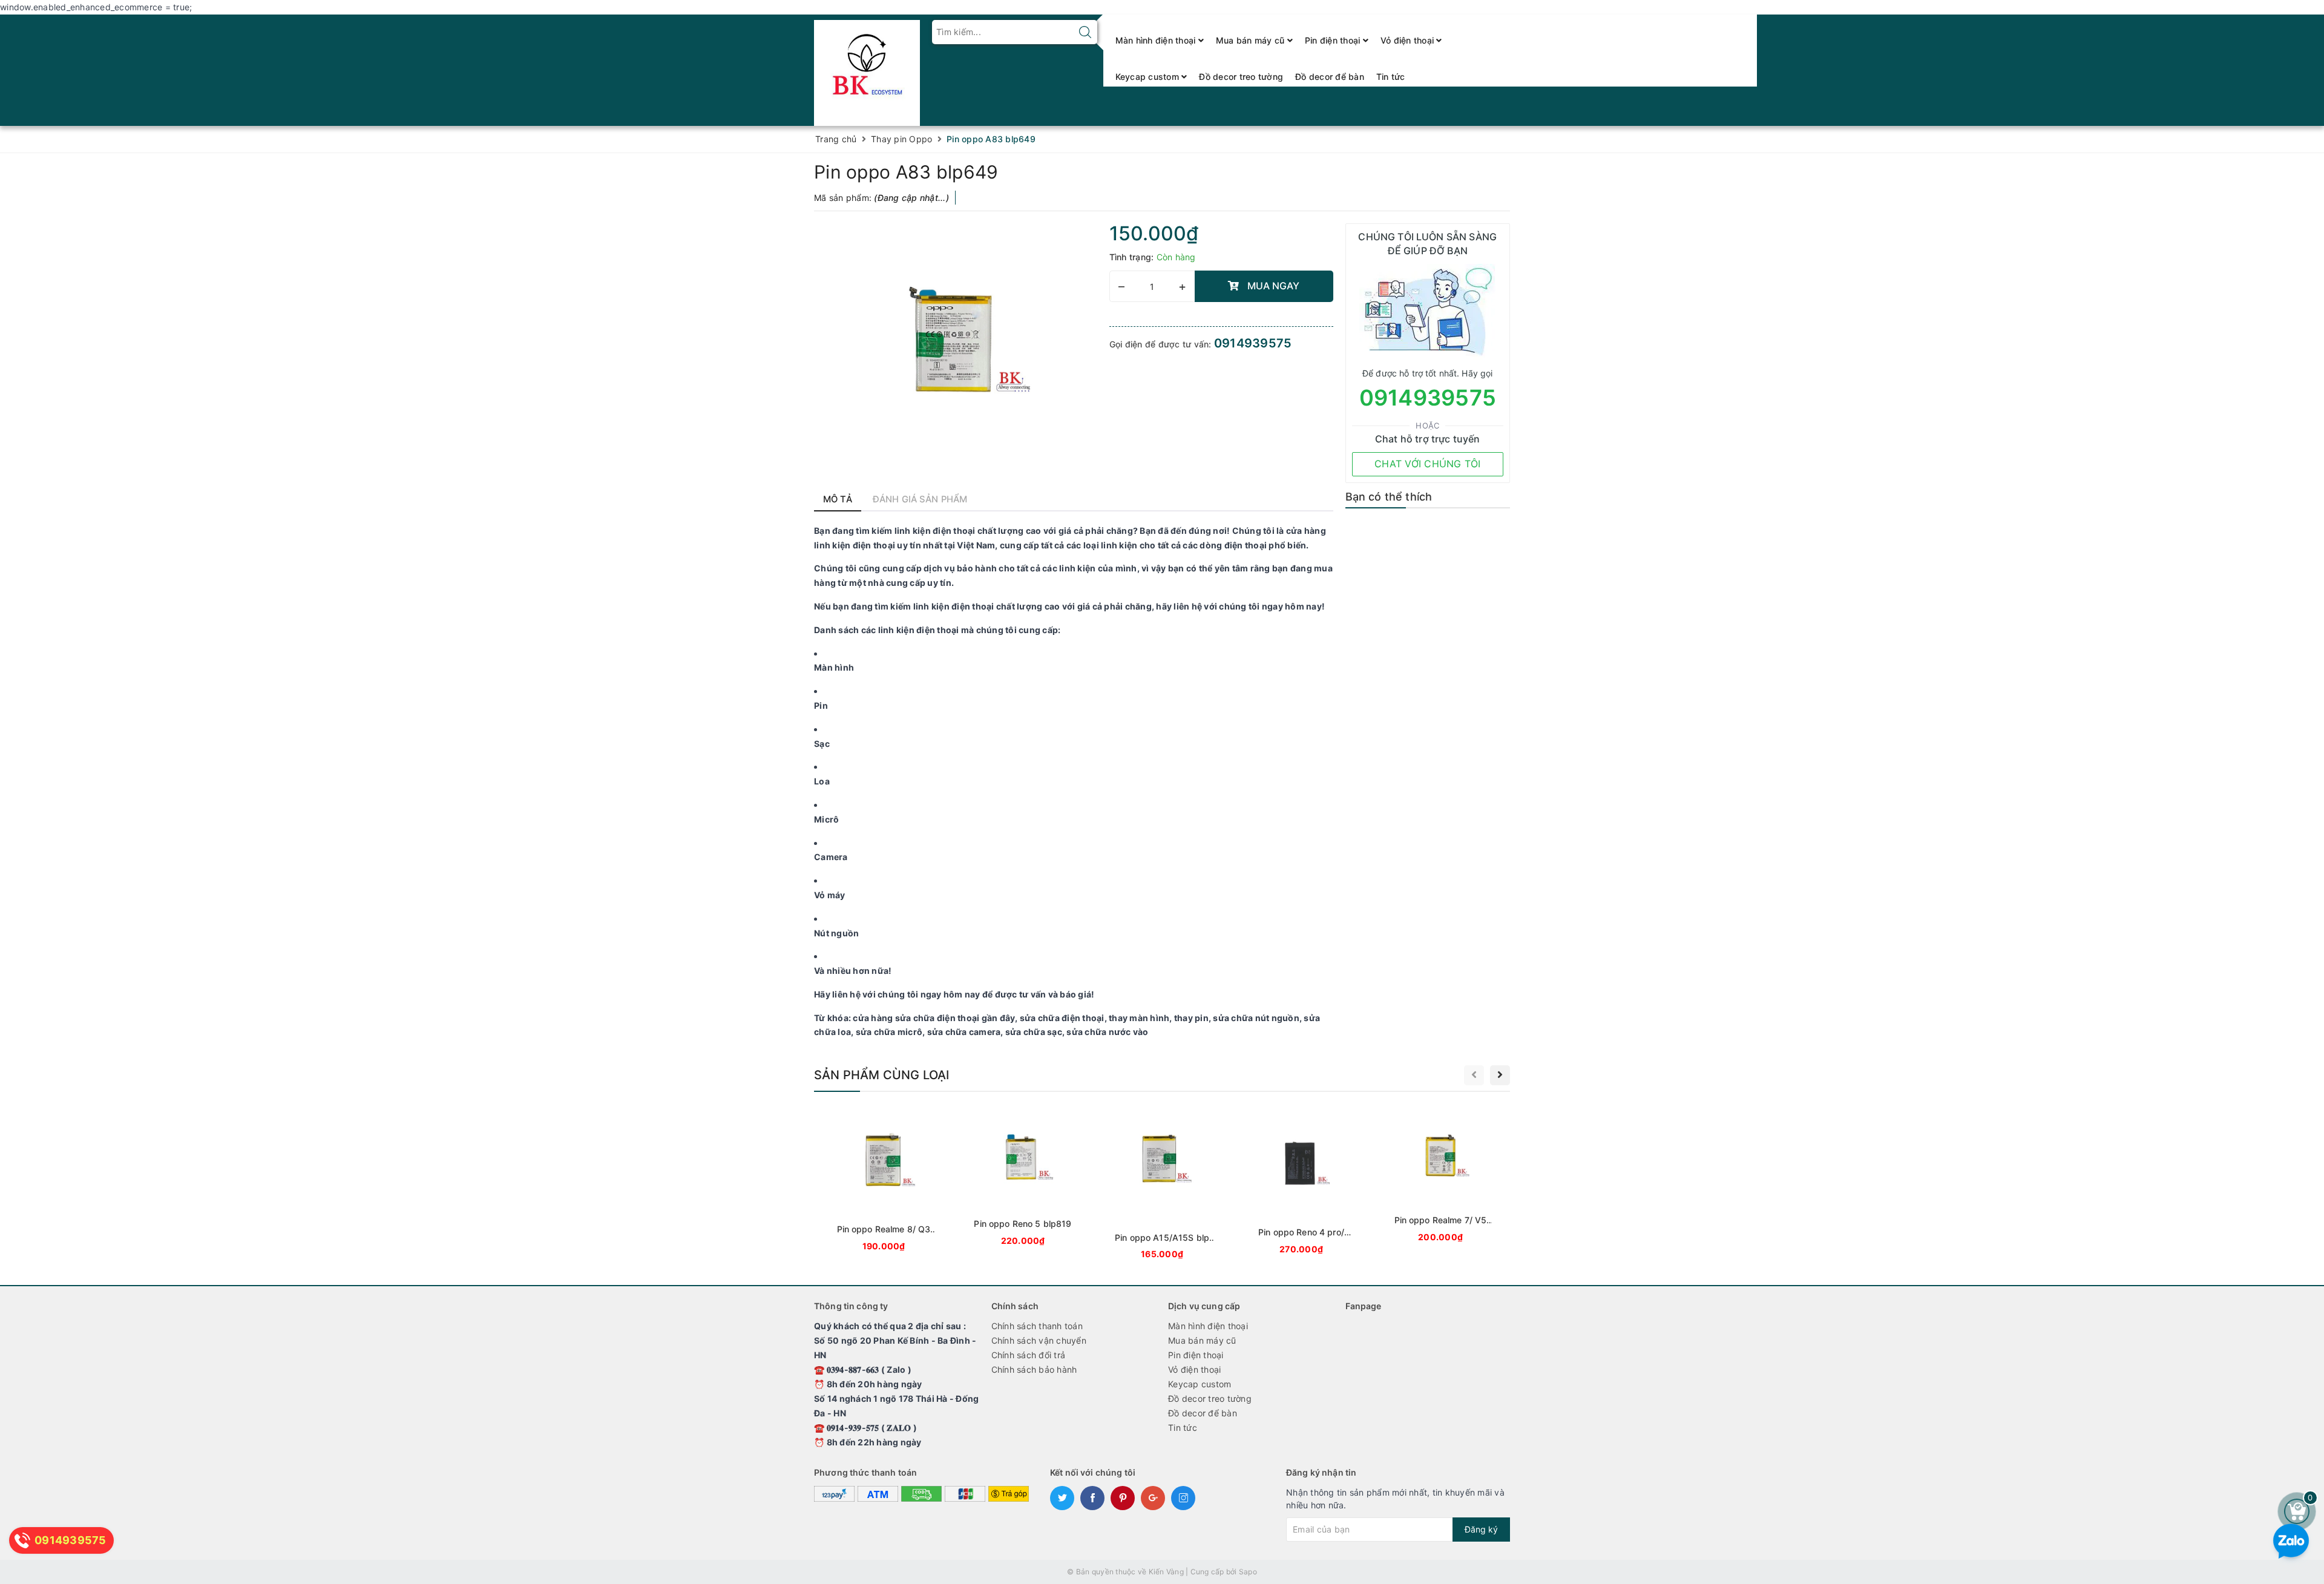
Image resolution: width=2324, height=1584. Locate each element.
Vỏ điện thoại (1409, 40)
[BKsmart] (867, 69)
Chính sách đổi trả (1029, 1355)
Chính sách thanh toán (1037, 1326)
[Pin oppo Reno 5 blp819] (1023, 1178)
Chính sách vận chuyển (1039, 1340)
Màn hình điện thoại (1157, 40)
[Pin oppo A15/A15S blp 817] (1162, 1185)
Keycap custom (1149, 77)
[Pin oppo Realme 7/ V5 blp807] (1440, 1176)
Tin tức (1391, 77)
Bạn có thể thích (1389, 497)
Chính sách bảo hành (1034, 1369)
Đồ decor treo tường (1241, 77)
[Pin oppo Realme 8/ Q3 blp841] (884, 1181)
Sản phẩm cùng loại (882, 1075)
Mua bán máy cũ (1252, 40)
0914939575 (1253, 343)
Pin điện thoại (1334, 40)
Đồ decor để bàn (1330, 77)
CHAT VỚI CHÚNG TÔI (1428, 464)
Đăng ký (1481, 1529)
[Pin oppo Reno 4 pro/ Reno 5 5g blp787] (1301, 1182)
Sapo (1248, 1572)
